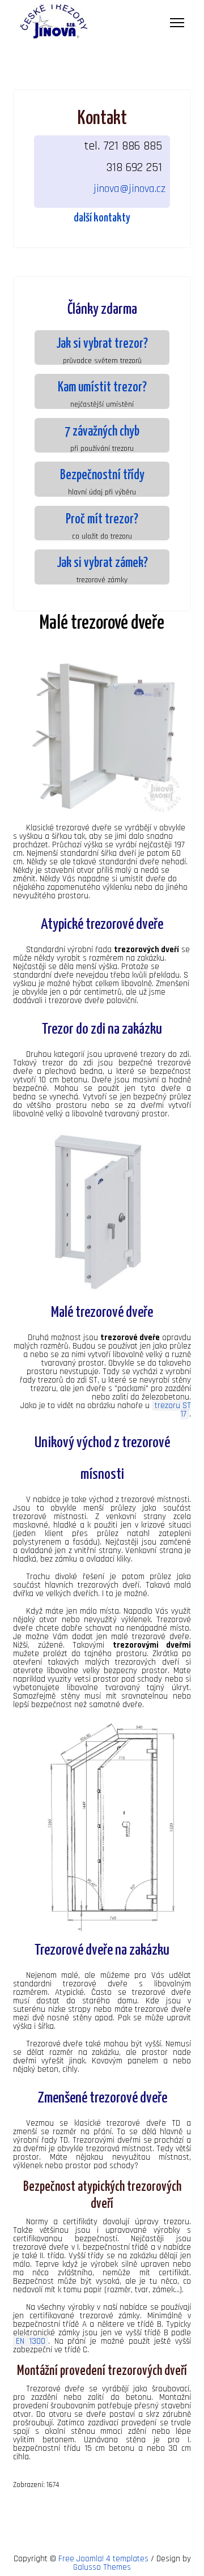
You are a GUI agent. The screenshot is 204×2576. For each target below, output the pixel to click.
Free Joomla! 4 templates (103, 2559)
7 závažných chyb (102, 432)
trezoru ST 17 (173, 1410)
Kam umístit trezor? (102, 388)
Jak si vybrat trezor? (102, 344)
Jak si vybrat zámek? (102, 563)
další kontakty (102, 218)
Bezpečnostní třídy (102, 475)
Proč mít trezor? (102, 520)
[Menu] (177, 23)
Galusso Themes (102, 2567)
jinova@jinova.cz (129, 189)
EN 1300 (31, 2341)
